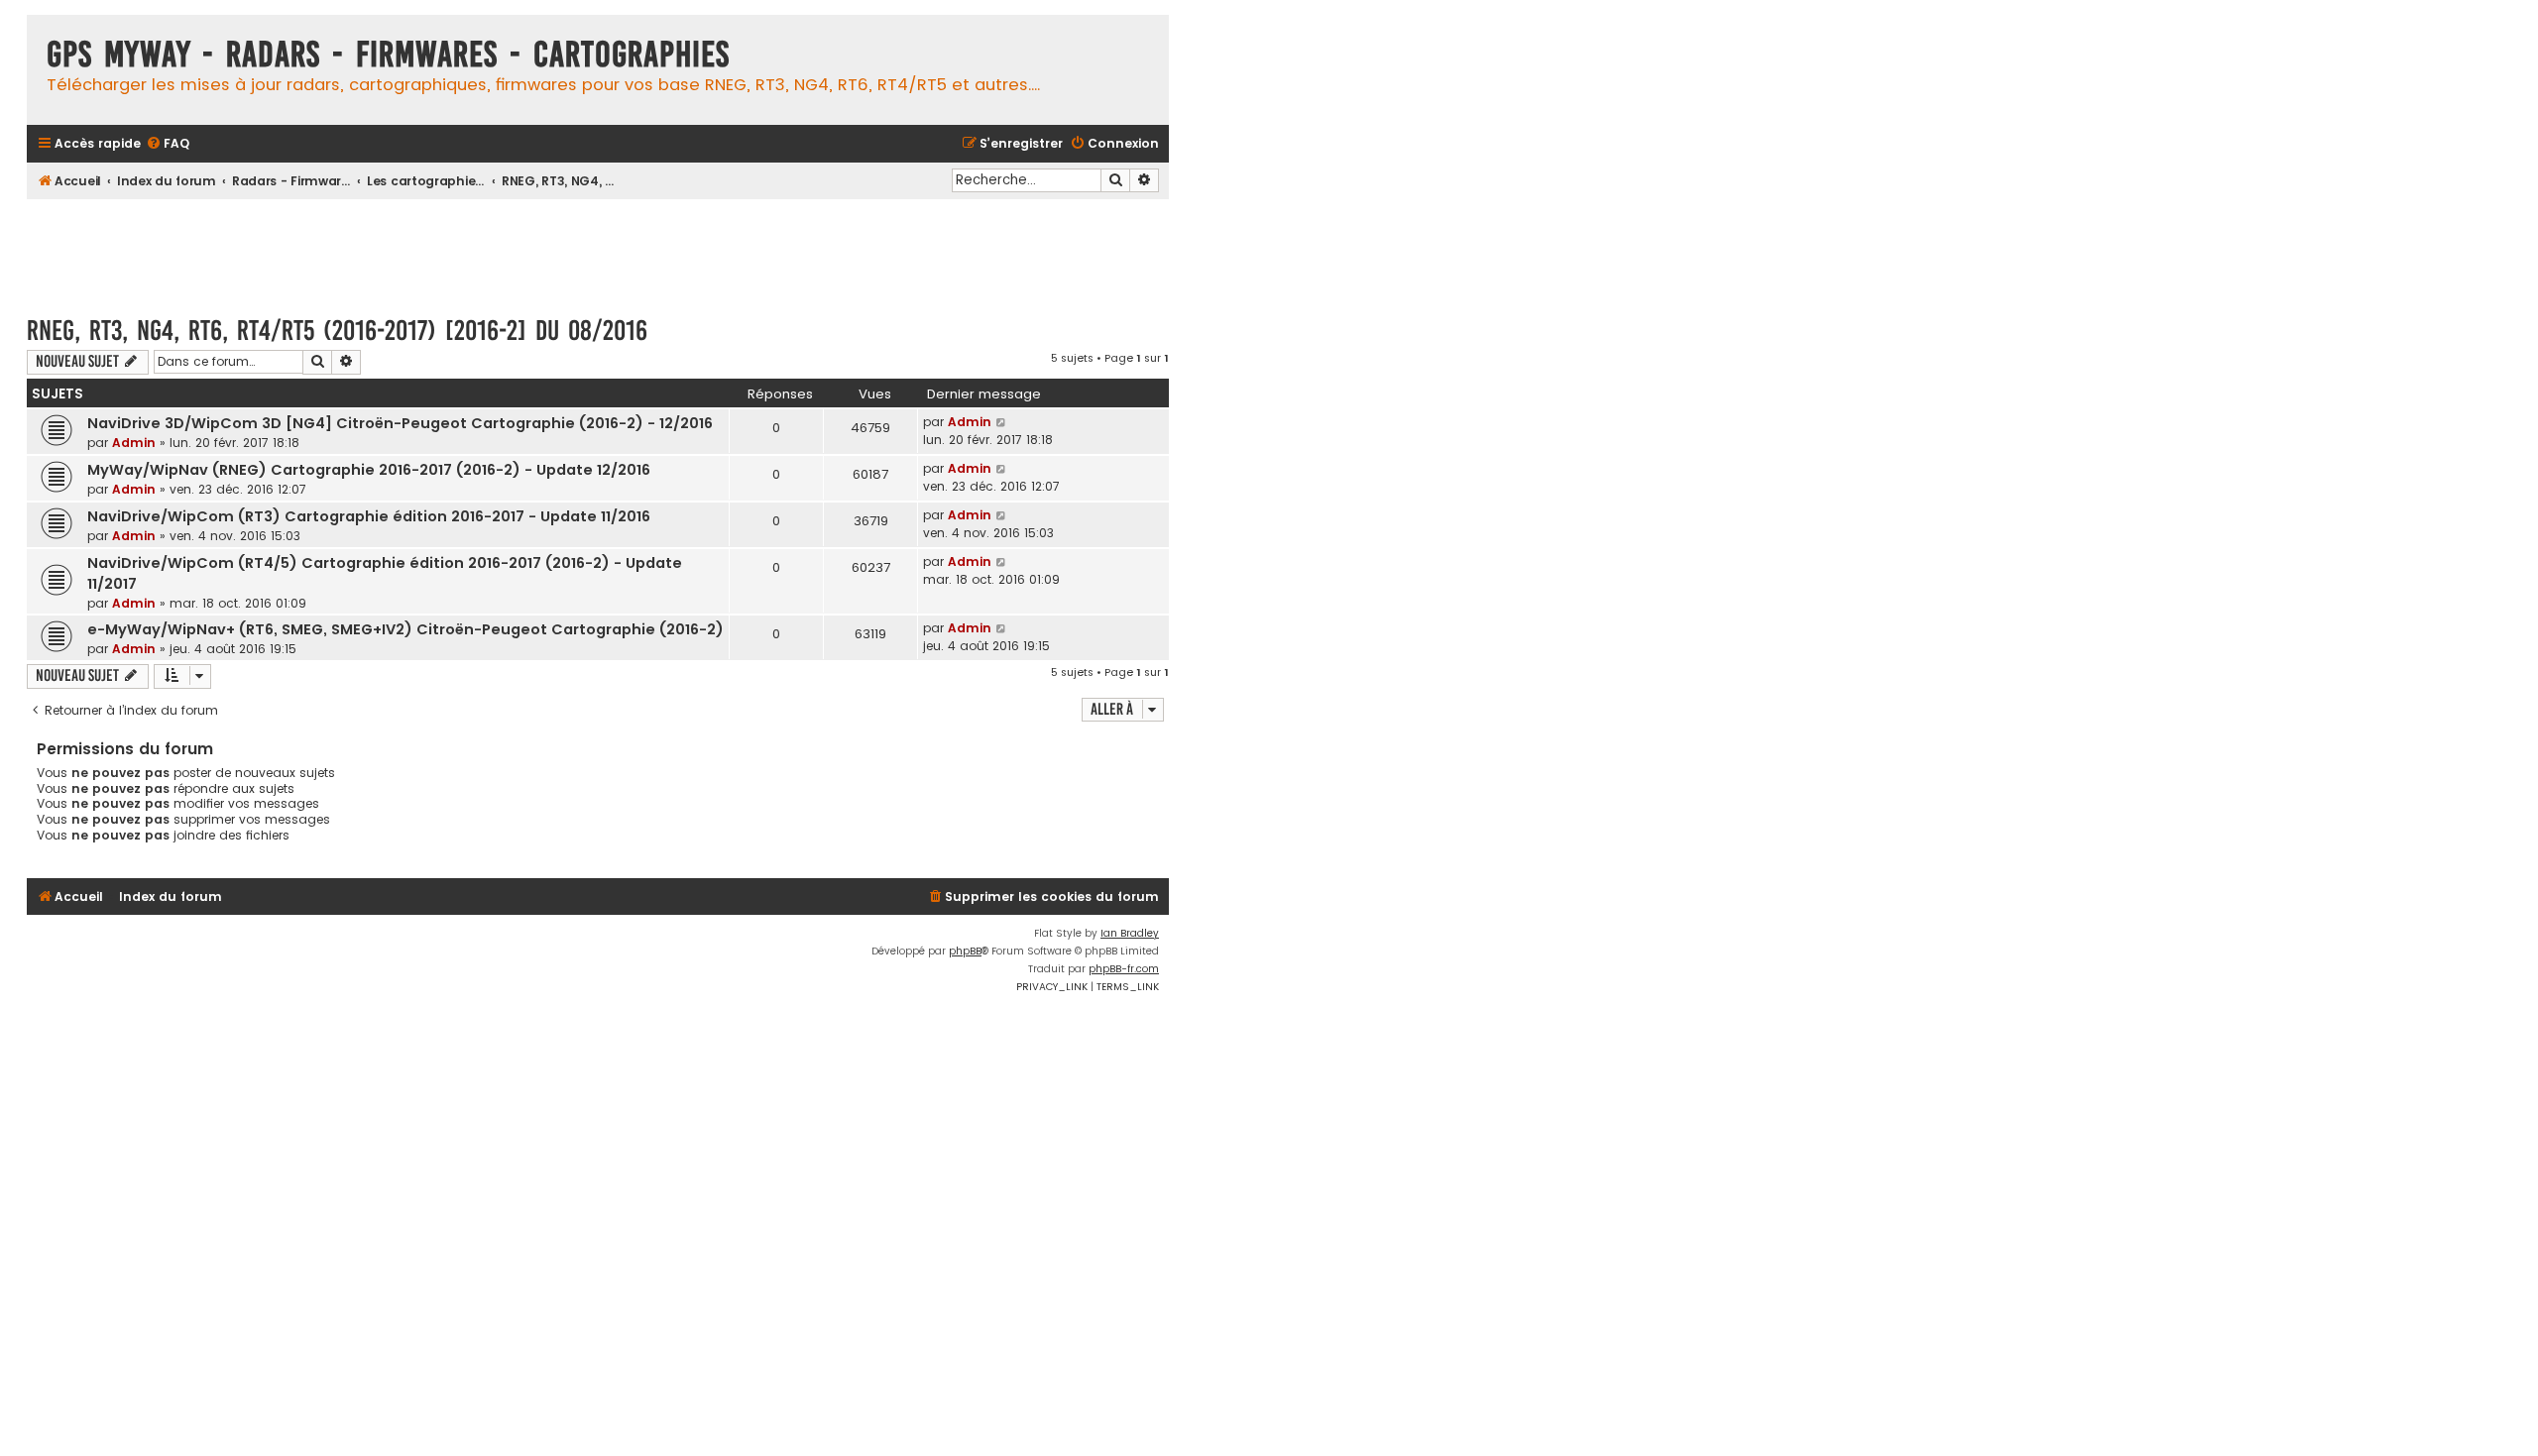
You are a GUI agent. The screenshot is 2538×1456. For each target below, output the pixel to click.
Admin (134, 443)
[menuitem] (168, 144)
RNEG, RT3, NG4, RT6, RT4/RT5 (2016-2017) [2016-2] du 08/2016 (337, 331)
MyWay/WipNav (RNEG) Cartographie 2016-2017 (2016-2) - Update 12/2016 (369, 470)
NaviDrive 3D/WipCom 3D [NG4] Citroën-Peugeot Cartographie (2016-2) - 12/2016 (400, 423)
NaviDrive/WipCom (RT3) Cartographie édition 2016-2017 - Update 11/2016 (369, 516)
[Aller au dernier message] (1002, 422)
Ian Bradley (1130, 933)
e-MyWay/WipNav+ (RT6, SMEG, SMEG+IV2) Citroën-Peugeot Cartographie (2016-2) (405, 629)
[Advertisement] (598, 248)
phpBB (965, 951)
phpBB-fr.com (1124, 969)
